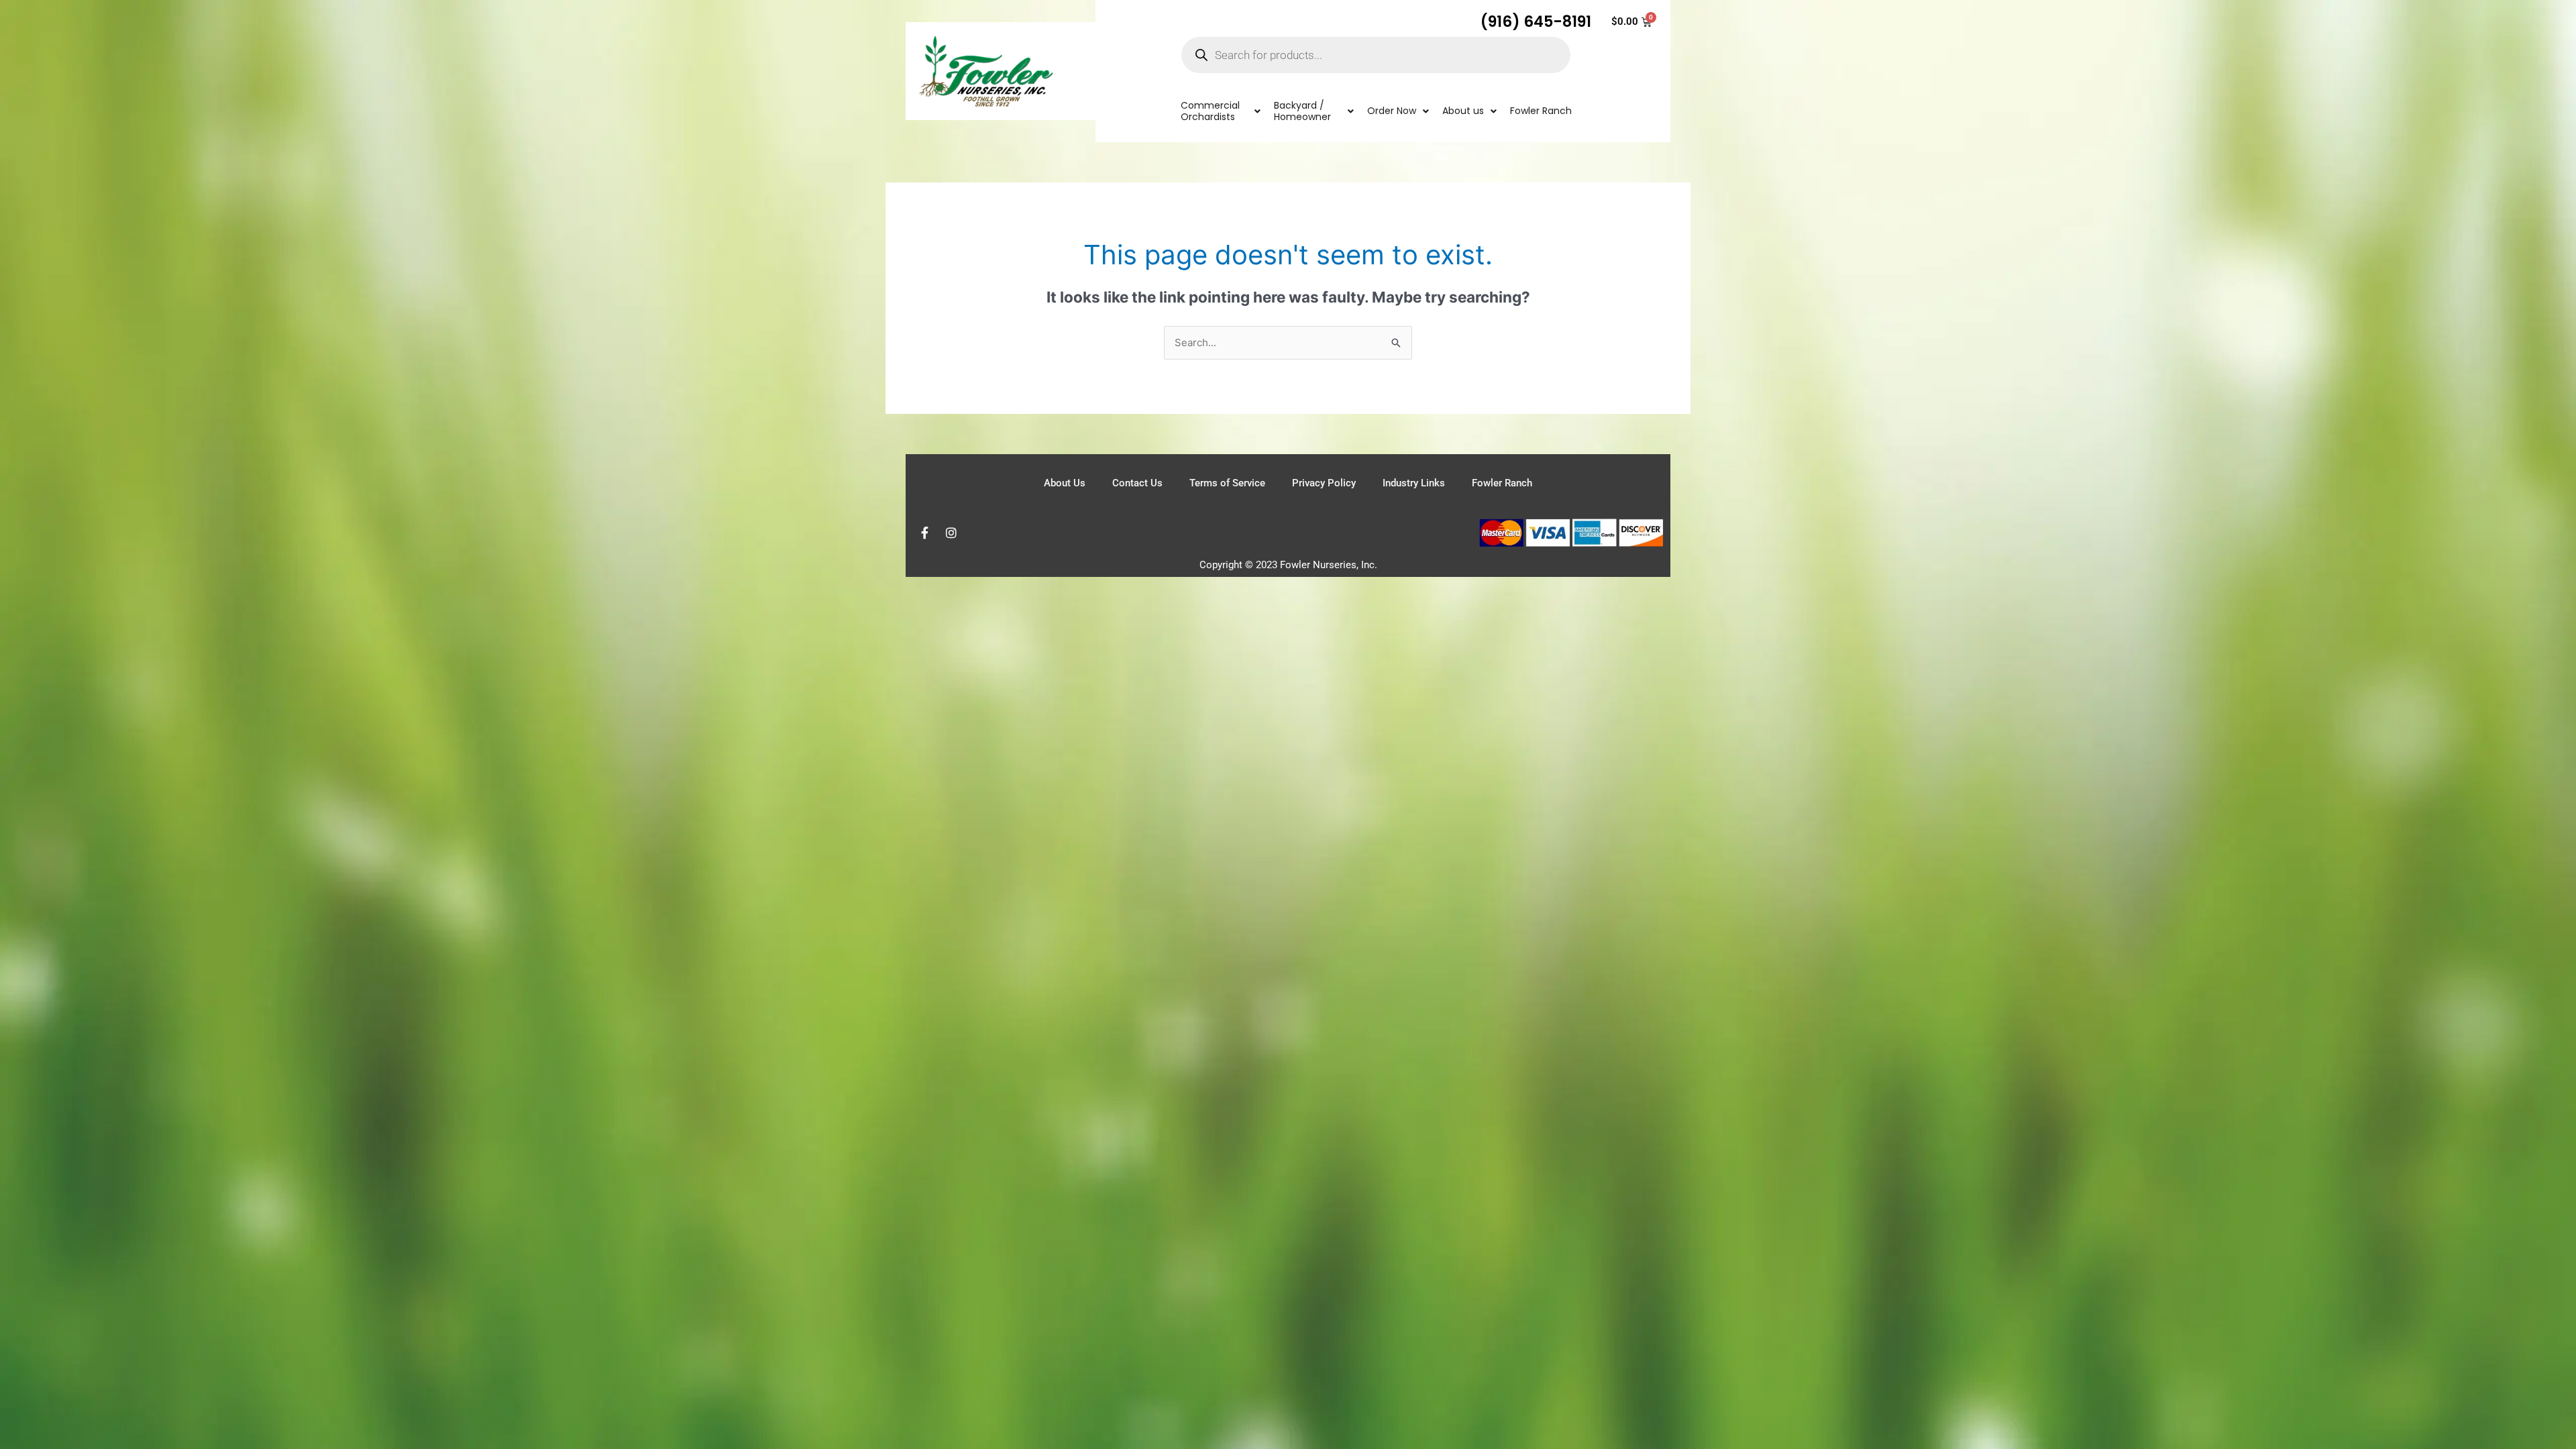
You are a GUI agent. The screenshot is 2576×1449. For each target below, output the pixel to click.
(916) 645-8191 (1536, 21)
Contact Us (1137, 483)
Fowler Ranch (1502, 483)
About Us (1065, 483)
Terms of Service (1227, 483)
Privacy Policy (1324, 483)
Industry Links (1414, 483)
